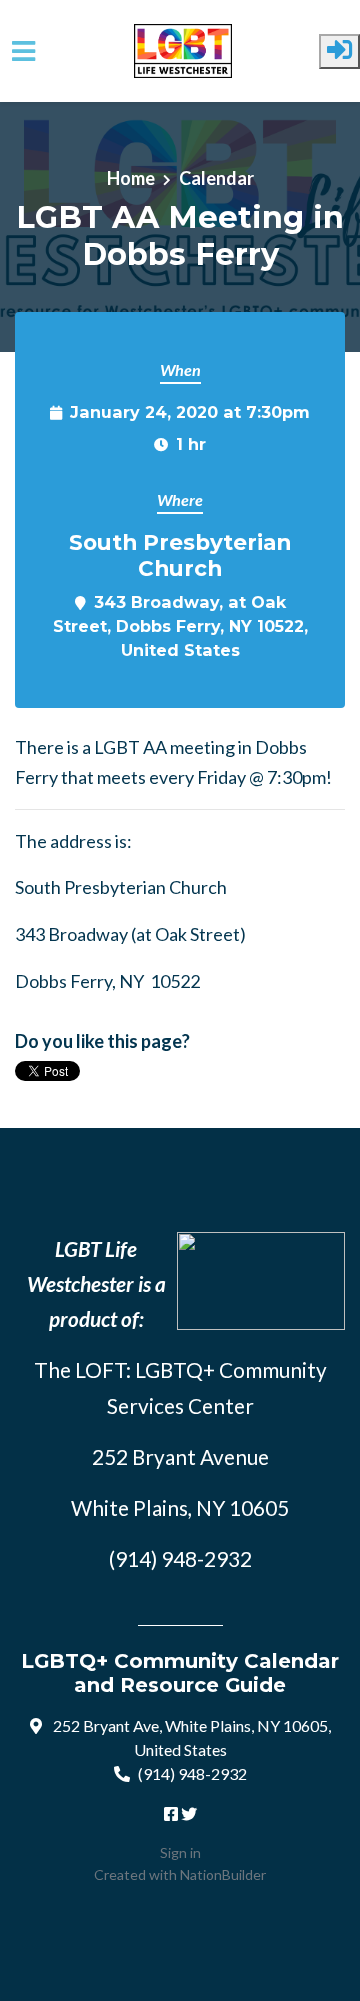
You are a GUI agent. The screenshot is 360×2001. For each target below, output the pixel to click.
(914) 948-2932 (192, 1773)
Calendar (216, 178)
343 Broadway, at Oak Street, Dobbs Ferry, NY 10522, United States (180, 626)
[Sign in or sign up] (339, 51)
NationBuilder (223, 1874)
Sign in (180, 1852)
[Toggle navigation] (23, 51)
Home (131, 178)
